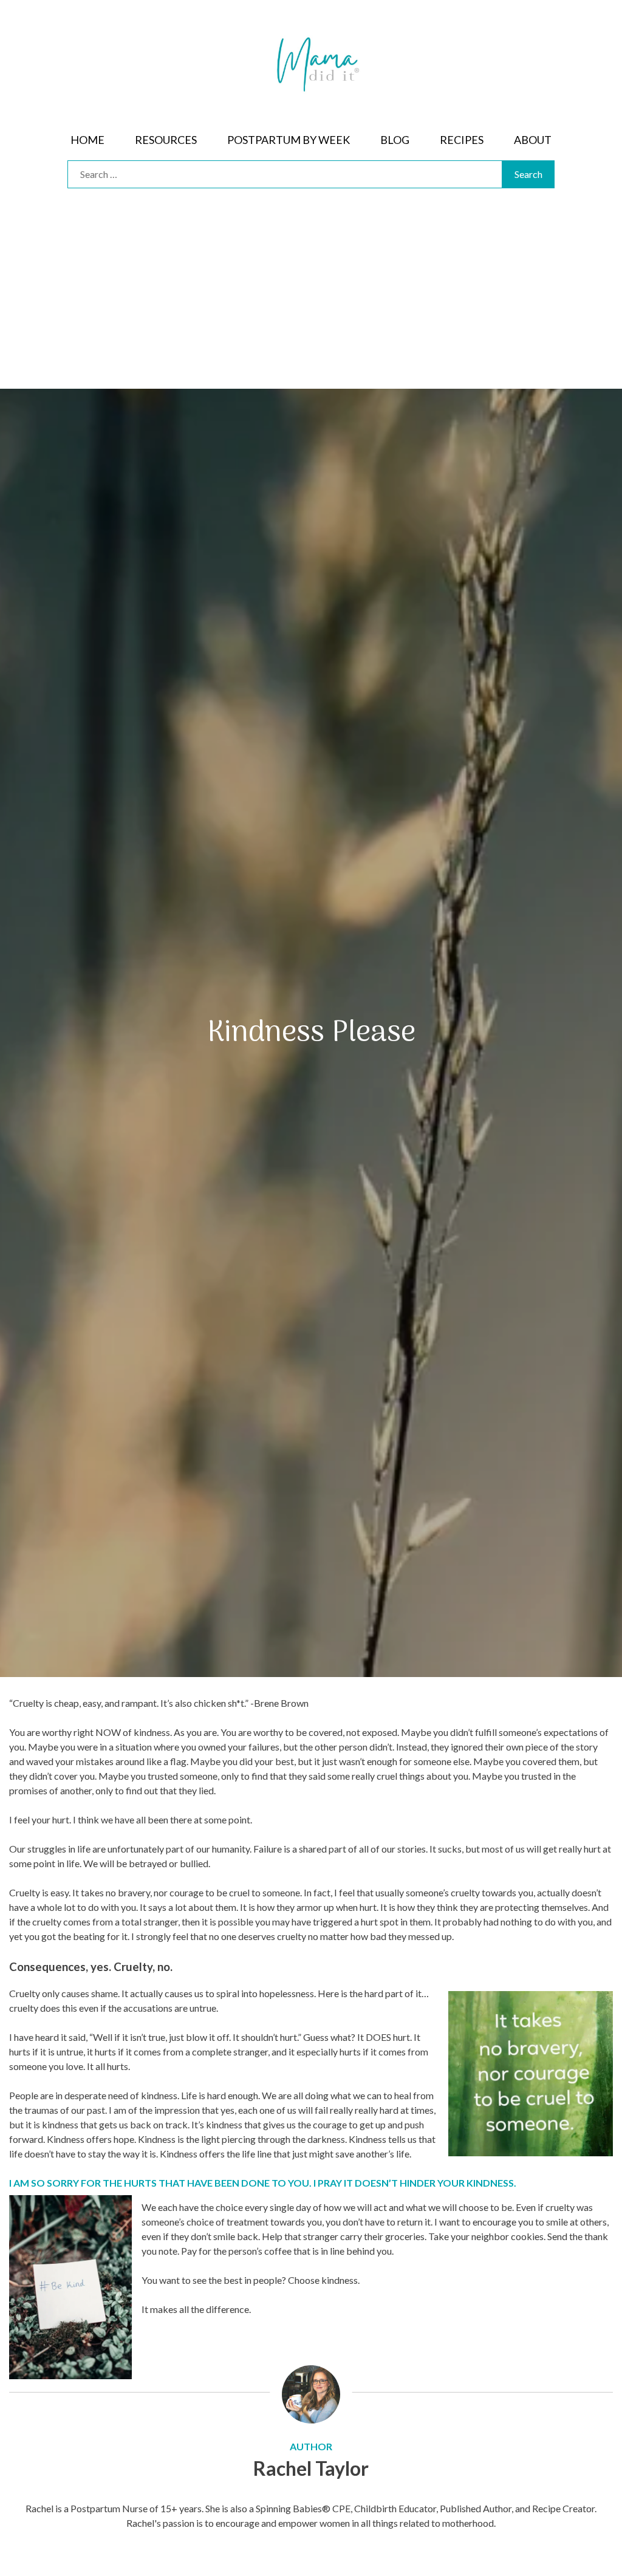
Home (87, 140)
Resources (166, 140)
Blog (395, 140)
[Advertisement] (311, 298)
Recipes (462, 140)
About (533, 140)
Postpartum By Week (289, 140)
